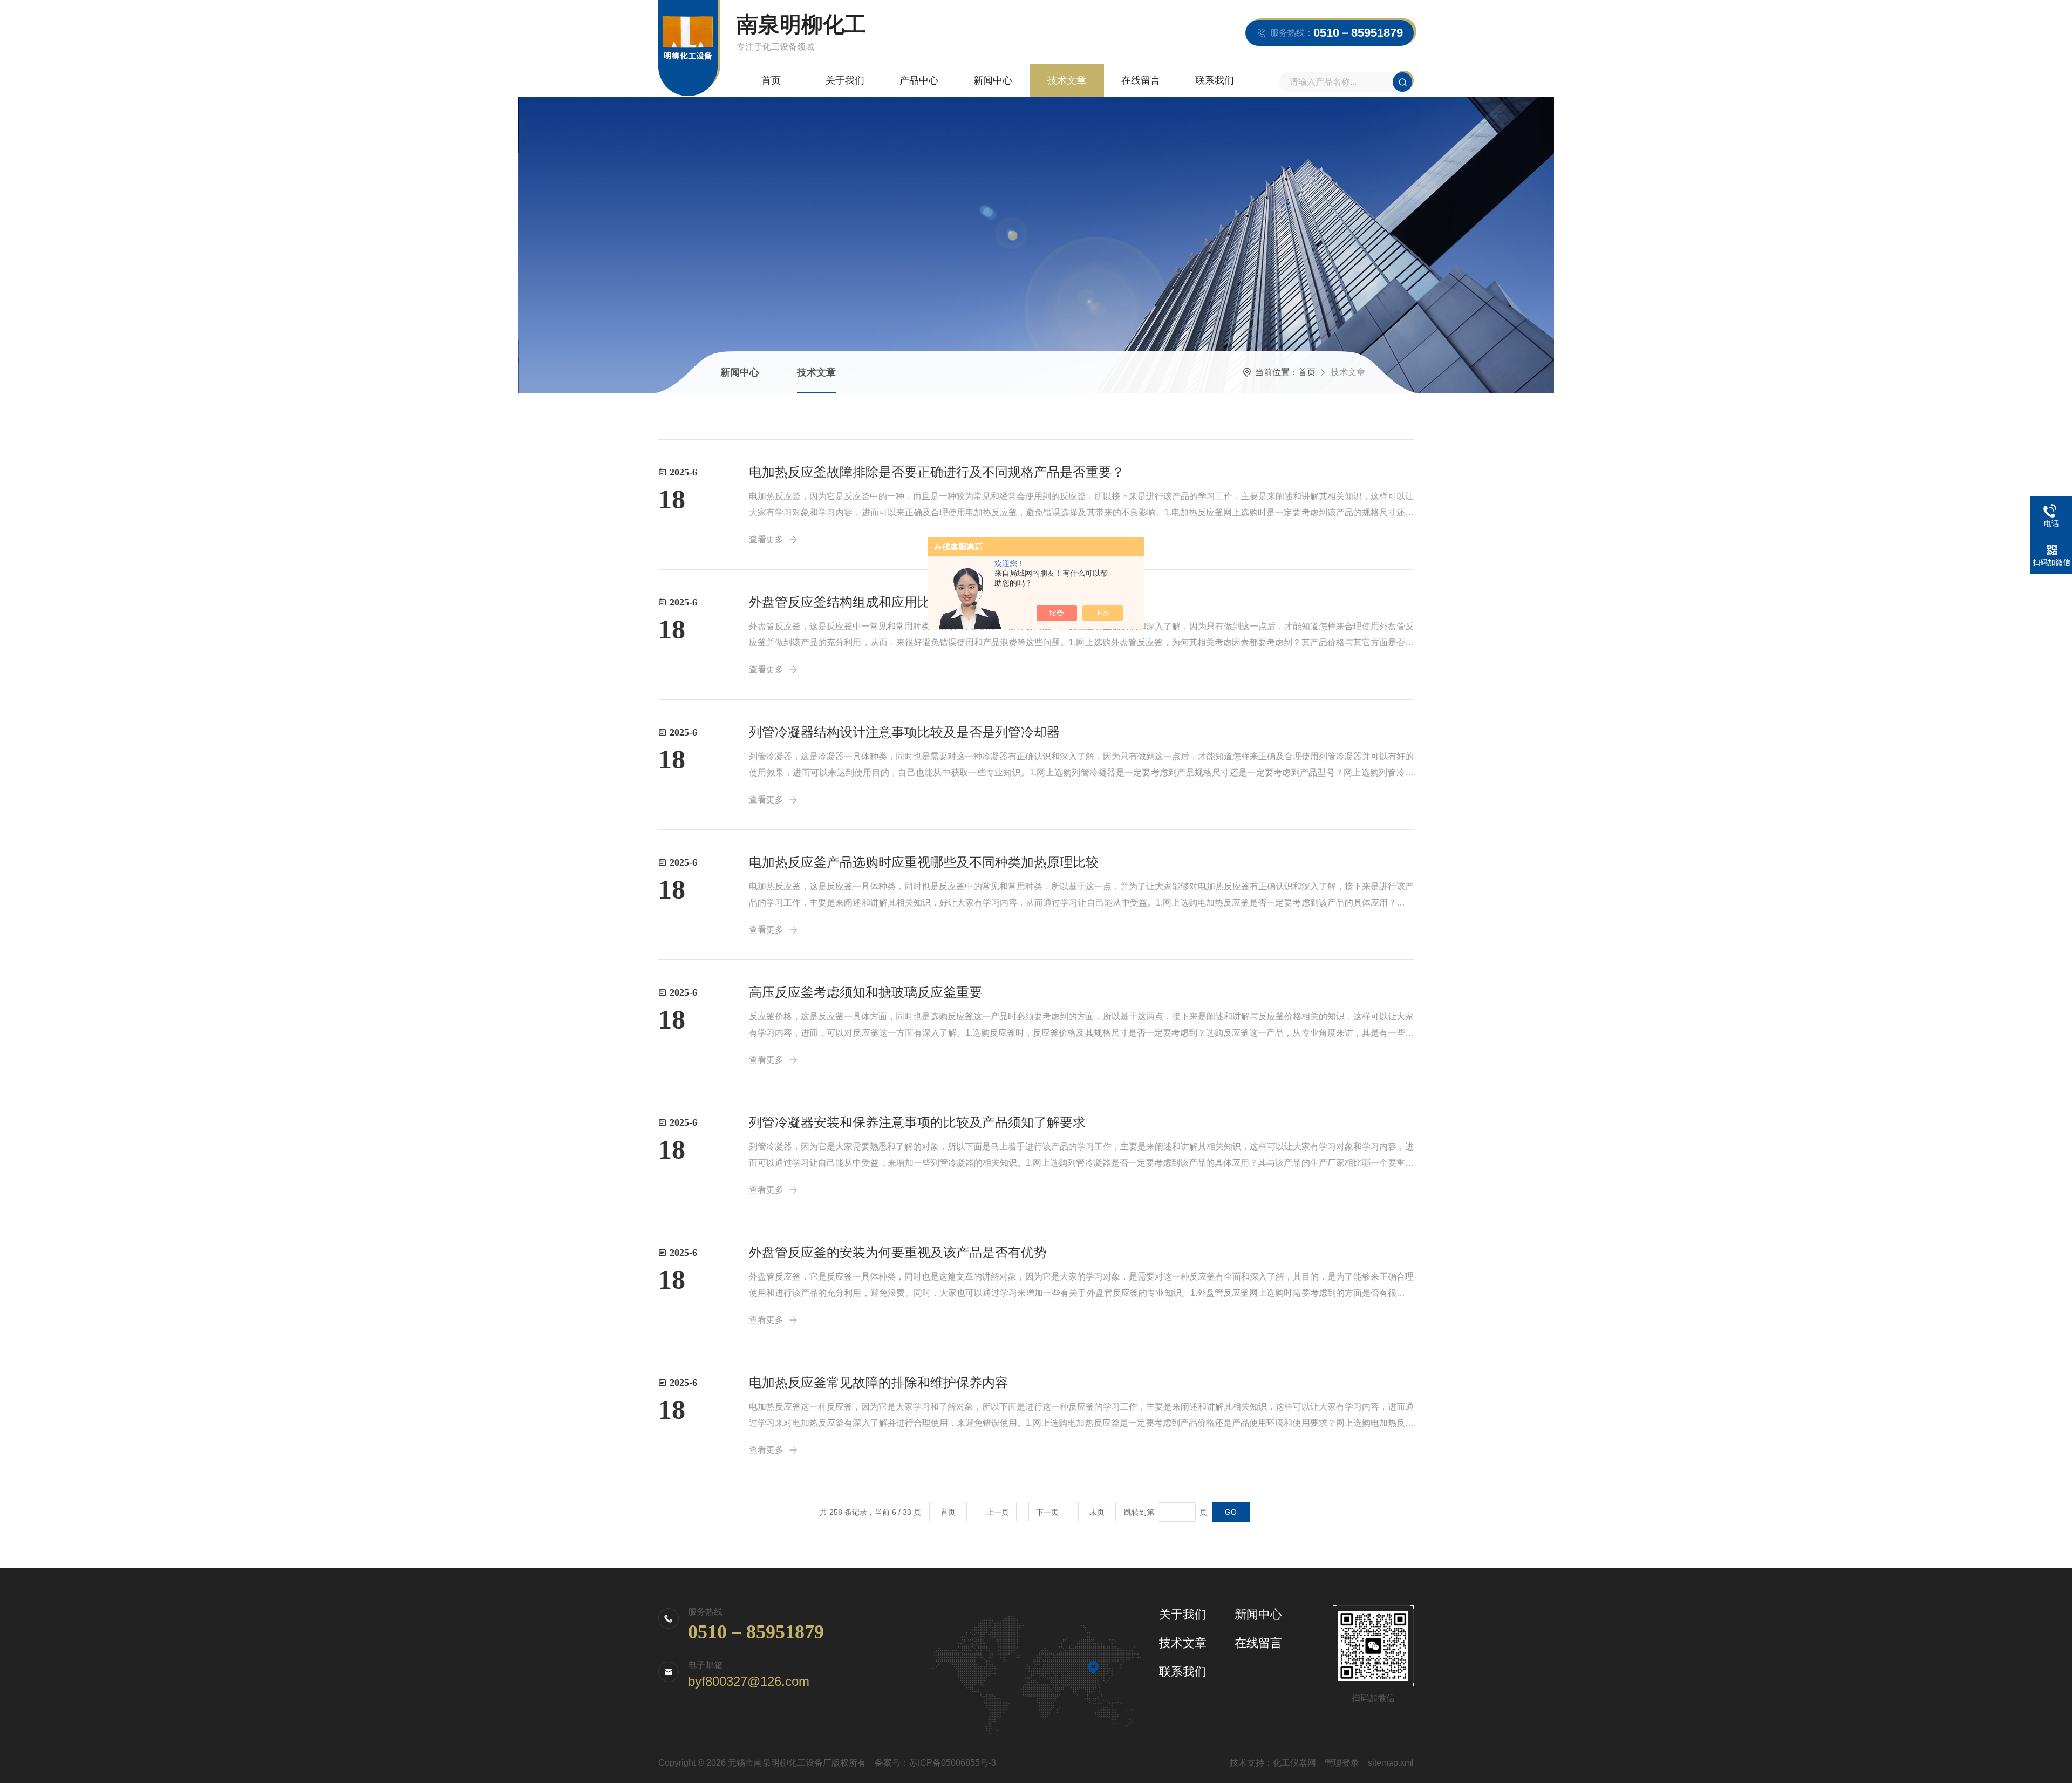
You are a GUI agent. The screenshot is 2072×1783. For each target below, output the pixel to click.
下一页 (1047, 1512)
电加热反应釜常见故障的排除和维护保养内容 (878, 1382)
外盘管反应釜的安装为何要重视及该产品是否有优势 (898, 1252)
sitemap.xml (1391, 1763)
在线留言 (1141, 80)
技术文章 (1067, 80)
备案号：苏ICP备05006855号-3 (935, 1763)
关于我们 (845, 80)
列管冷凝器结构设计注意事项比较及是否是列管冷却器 (904, 732)
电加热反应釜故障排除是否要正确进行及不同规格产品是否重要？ (937, 472)
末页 (1097, 1512)
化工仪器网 (1294, 1763)
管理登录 (1342, 1763)
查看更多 (766, 669)
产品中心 (919, 80)
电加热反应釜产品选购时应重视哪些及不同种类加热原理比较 (924, 862)
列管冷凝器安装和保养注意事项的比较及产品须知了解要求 (917, 1122)
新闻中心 (993, 80)
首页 (771, 80)
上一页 (998, 1512)
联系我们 (1215, 80)
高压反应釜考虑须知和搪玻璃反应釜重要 (865, 992)
